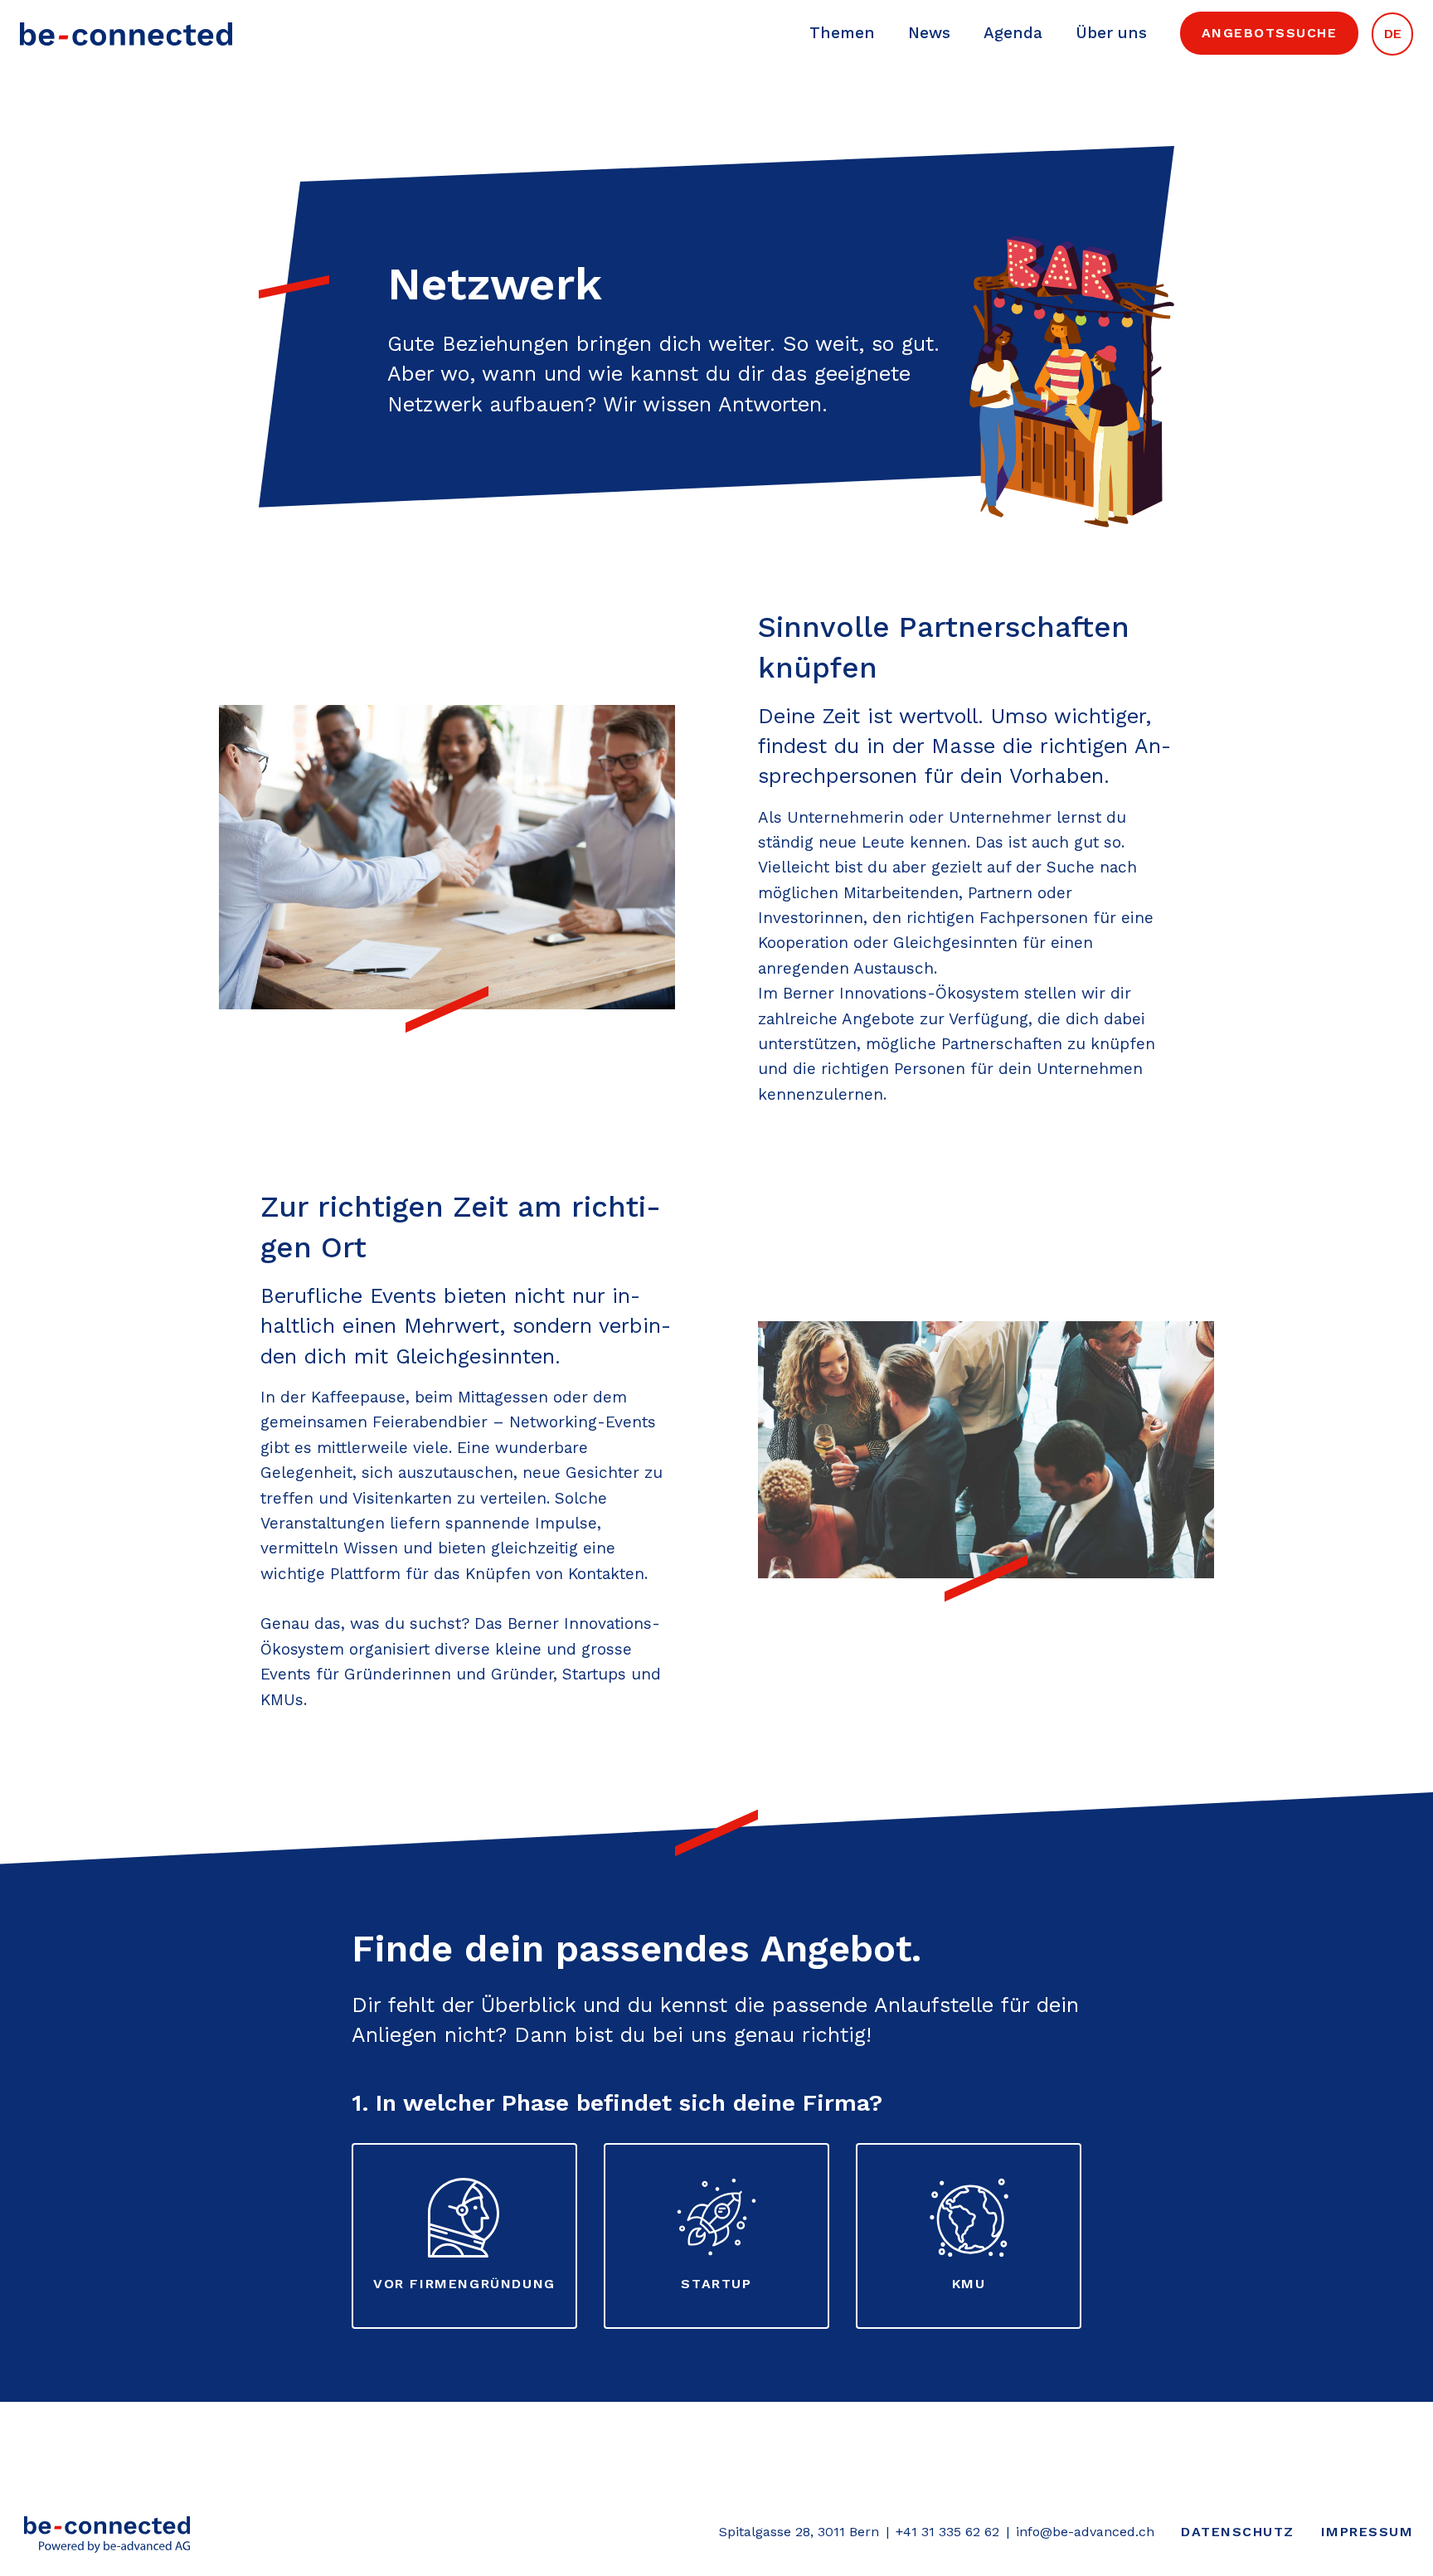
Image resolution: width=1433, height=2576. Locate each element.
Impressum (1367, 2532)
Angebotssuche (1270, 33)
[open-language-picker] (1392, 33)
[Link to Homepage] (126, 33)
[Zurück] (107, 2533)
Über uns (1111, 33)
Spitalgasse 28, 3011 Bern (799, 2532)
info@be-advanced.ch (1085, 2532)
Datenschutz (1238, 2532)
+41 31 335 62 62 (947, 2532)
